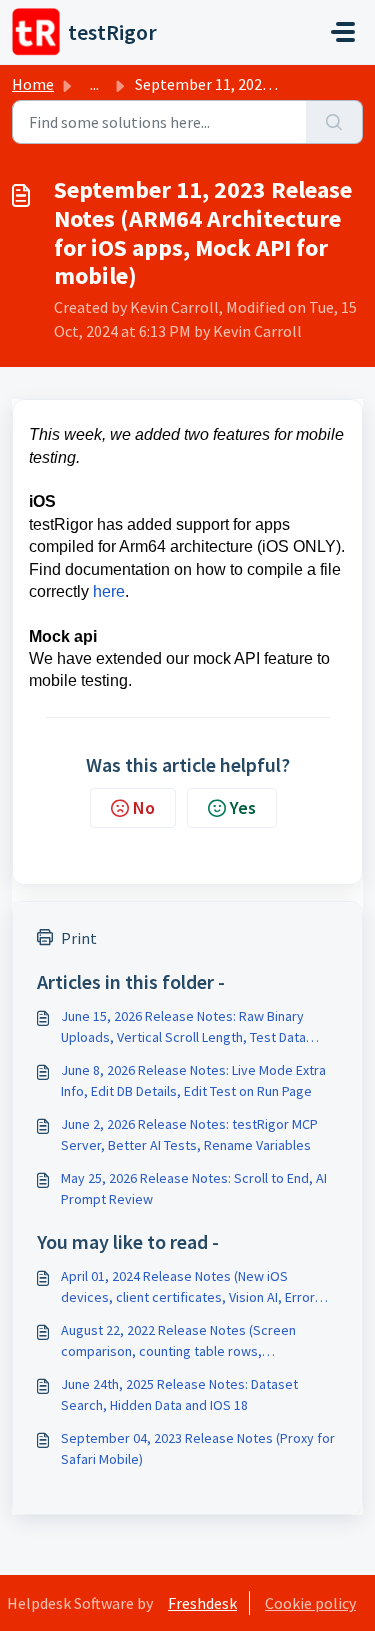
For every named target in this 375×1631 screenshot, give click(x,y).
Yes (243, 807)
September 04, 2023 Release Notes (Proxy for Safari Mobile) (198, 1448)
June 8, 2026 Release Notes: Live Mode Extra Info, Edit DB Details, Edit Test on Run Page (193, 1080)
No (144, 807)
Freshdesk (202, 1603)
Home (33, 84)
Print (79, 938)
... (94, 84)
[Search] (334, 122)
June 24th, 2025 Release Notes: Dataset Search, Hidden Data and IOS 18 (179, 1394)
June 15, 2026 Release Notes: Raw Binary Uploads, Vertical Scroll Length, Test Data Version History (183, 1027)
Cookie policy (310, 1603)
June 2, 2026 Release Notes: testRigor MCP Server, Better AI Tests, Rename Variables (189, 1134)
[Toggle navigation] (343, 32)
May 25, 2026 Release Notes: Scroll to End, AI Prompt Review (194, 1188)
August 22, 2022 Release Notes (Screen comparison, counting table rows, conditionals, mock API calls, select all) (178, 1341)
